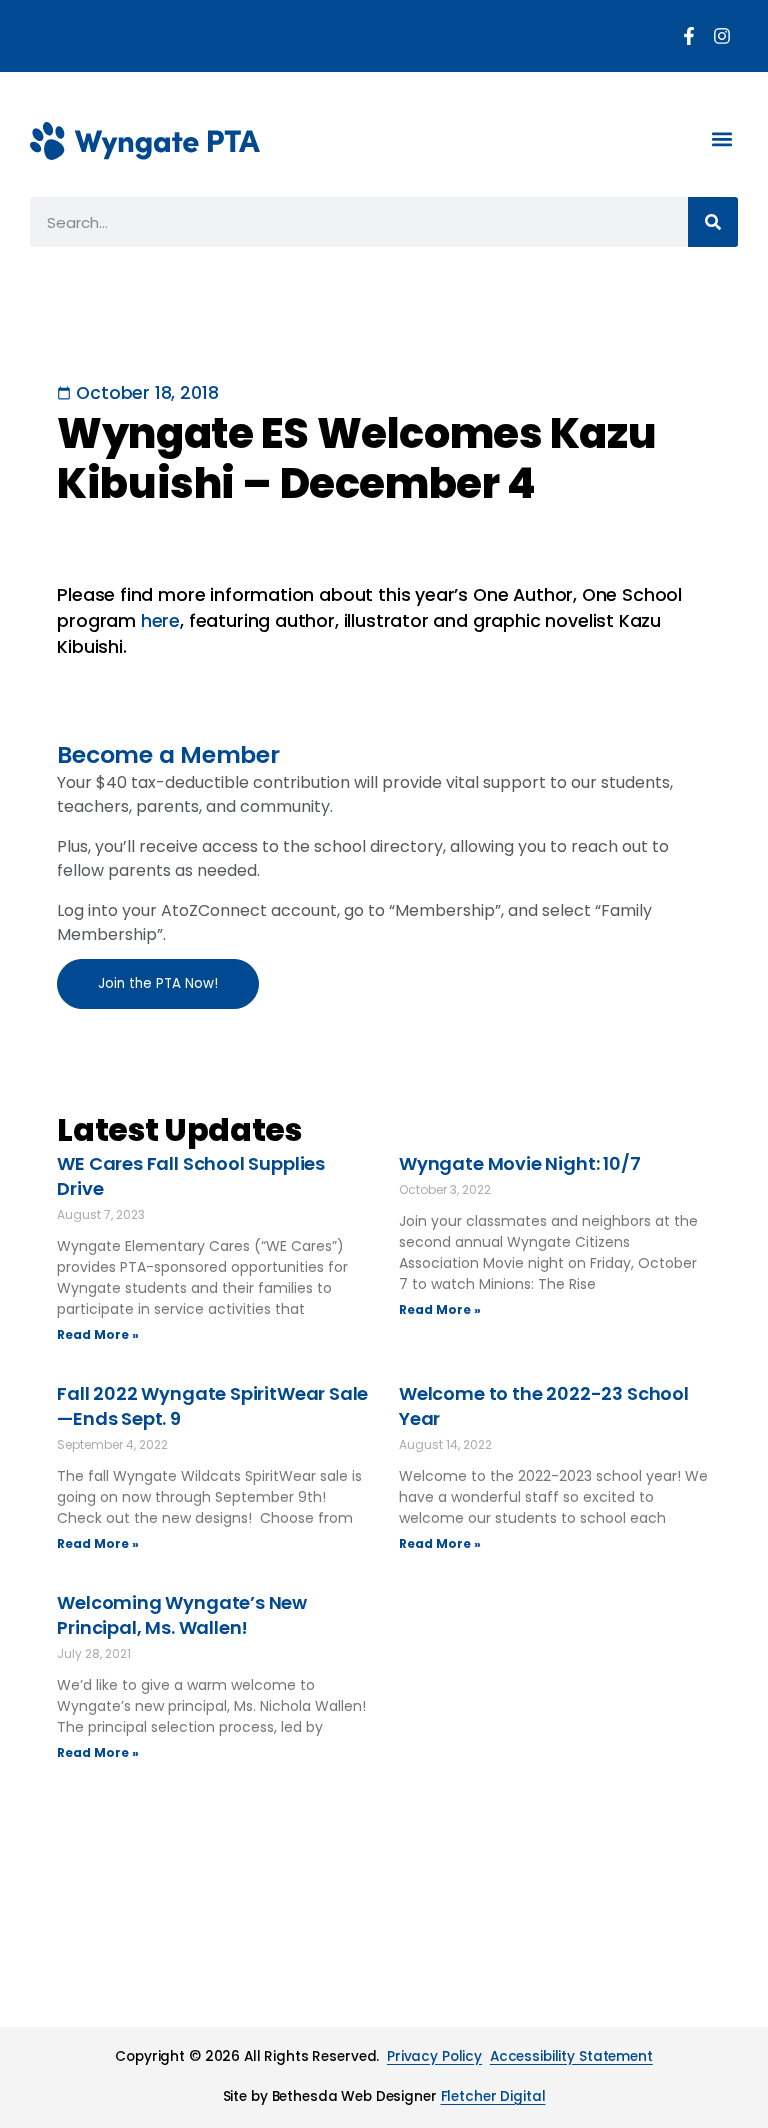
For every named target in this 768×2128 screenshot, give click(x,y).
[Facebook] (689, 36)
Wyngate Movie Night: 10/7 (520, 1163)
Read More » (98, 1334)
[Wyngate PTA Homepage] (145, 141)
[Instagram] (722, 36)
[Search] (713, 222)
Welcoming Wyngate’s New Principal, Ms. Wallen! (182, 1615)
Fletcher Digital (493, 2096)
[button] (721, 138)
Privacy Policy (434, 2056)
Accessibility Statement (571, 2056)
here (160, 621)
